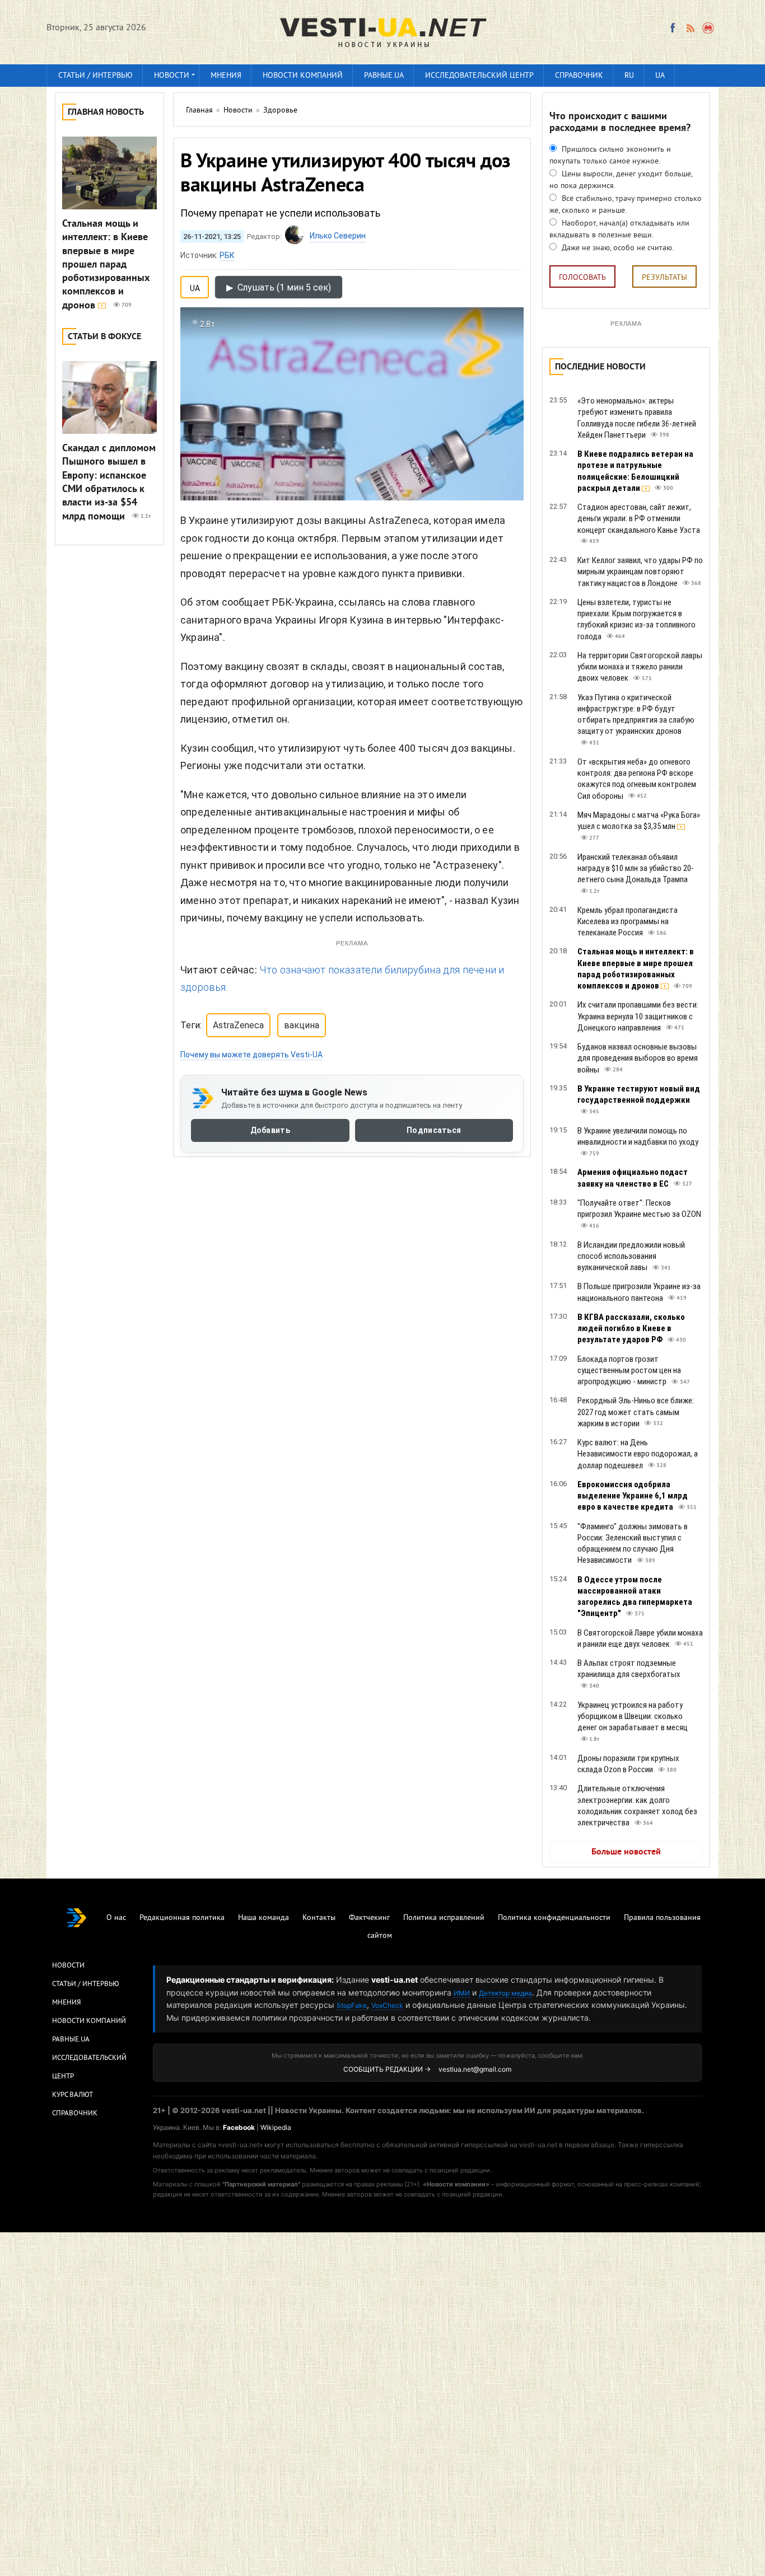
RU (629, 76)
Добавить (270, 1130)
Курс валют (73, 2095)
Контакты (319, 1918)
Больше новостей (626, 1852)
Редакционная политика (182, 1918)
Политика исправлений (444, 1918)
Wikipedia (276, 2127)
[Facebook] (673, 28)
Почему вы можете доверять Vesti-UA (251, 1055)
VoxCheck (387, 2005)
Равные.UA (384, 76)
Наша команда (263, 1918)
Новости (172, 76)
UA (660, 76)
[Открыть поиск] (709, 28)
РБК (227, 255)
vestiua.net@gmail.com (475, 2069)
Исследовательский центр (479, 76)
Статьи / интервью (95, 76)
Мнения (226, 76)
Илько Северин (338, 236)
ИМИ (462, 1993)
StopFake (352, 2005)
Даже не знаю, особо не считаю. (617, 248)
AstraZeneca (238, 1025)
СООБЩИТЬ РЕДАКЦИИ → (387, 2069)
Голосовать (582, 278)
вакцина (302, 1025)
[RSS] (690, 28)
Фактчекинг (369, 1918)
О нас (116, 1918)
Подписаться (434, 1130)
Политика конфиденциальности (554, 1918)
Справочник (579, 76)
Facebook (239, 2127)
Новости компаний (303, 76)
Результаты (664, 278)
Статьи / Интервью (86, 1984)
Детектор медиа (505, 1993)
